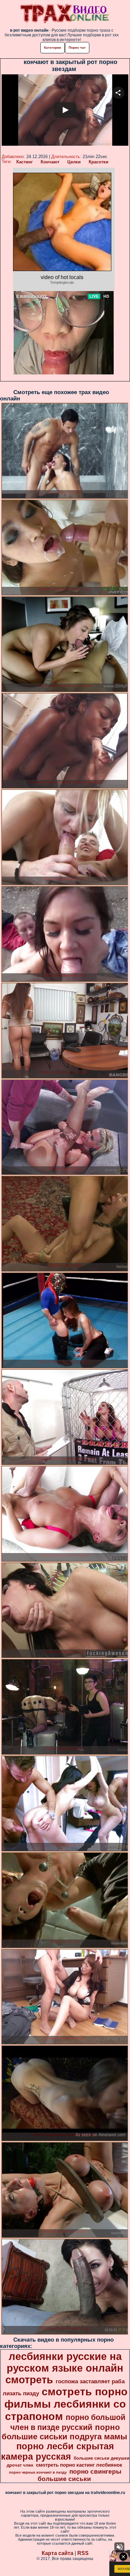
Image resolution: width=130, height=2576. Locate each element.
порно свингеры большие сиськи (79, 2475)
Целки (74, 162)
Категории (52, 48)
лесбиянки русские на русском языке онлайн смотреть (64, 2368)
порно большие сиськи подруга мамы (64, 2432)
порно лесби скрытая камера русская (57, 2451)
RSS (83, 2553)
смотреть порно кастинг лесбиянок (79, 2465)
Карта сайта (57, 2553)
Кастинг (24, 162)
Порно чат (77, 48)
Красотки (98, 162)
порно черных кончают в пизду (38, 2472)
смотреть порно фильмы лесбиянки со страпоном (66, 2404)
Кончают (50, 162)
